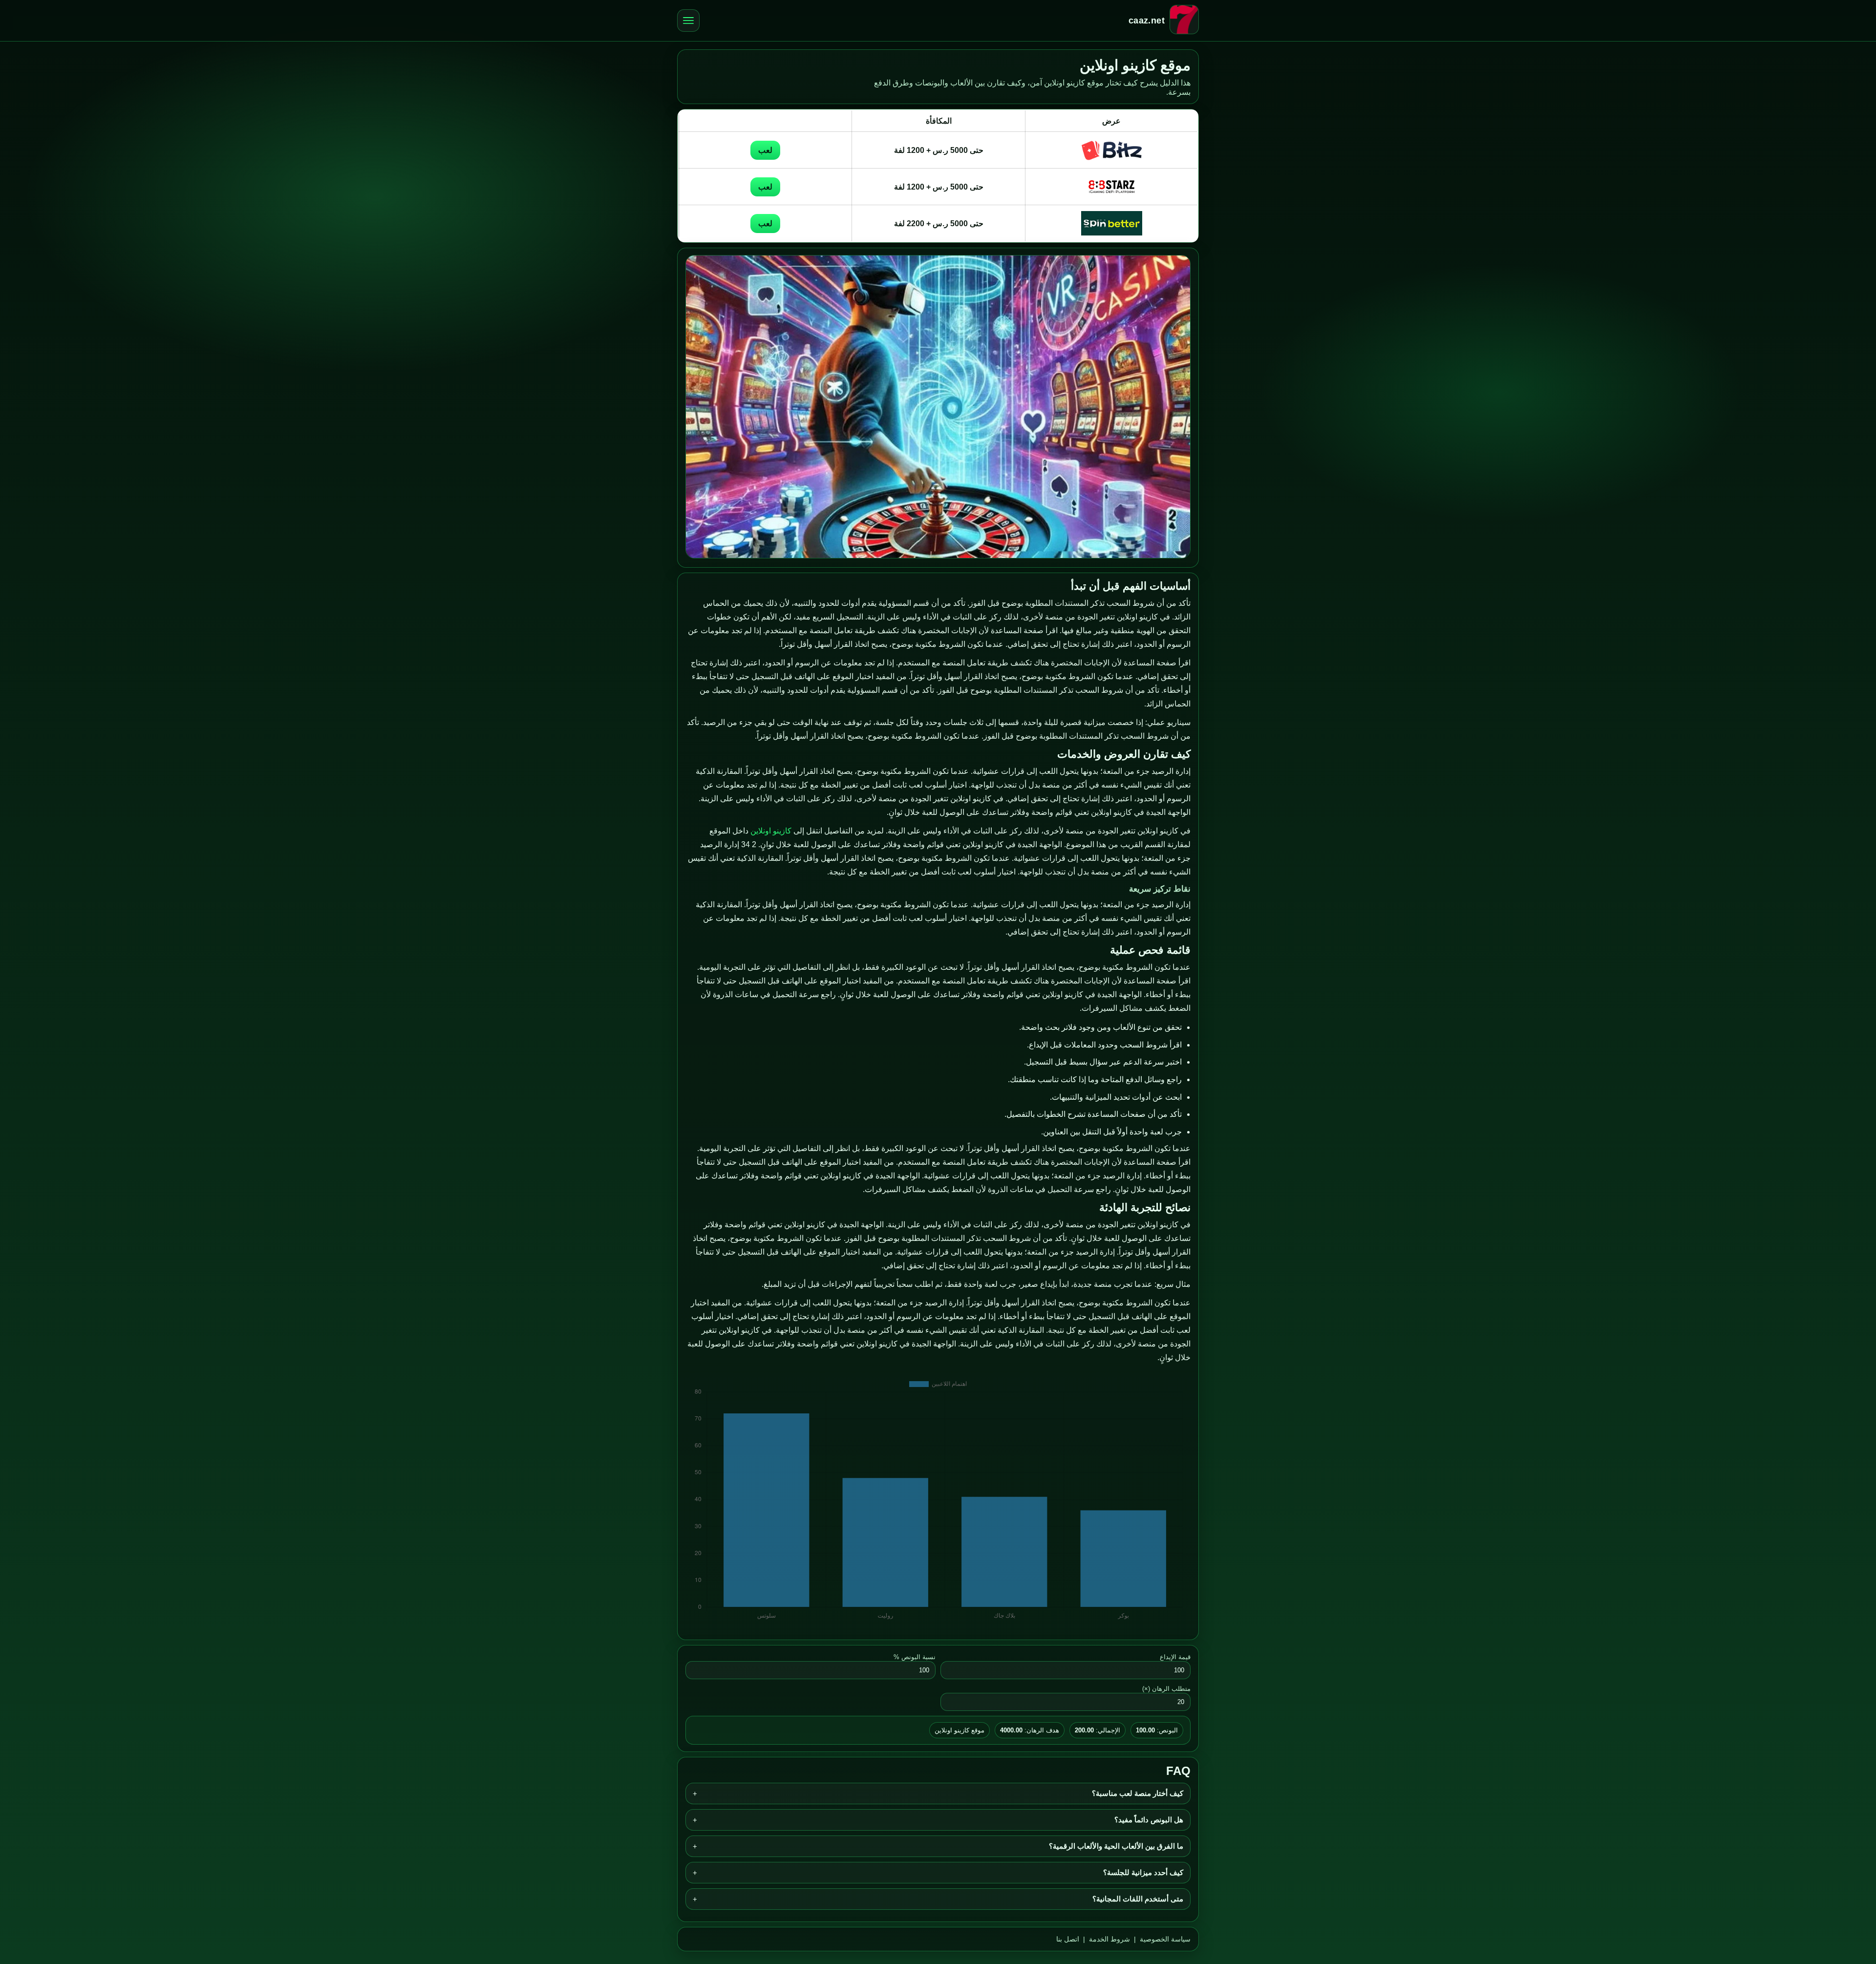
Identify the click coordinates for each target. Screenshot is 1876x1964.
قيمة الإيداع (1175, 1657)
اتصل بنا (1068, 1939)
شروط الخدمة (1109, 1939)
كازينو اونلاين (771, 831)
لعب (765, 150)
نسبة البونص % (915, 1657)
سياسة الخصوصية (1165, 1939)
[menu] (688, 21)
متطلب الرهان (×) (1166, 1689)
